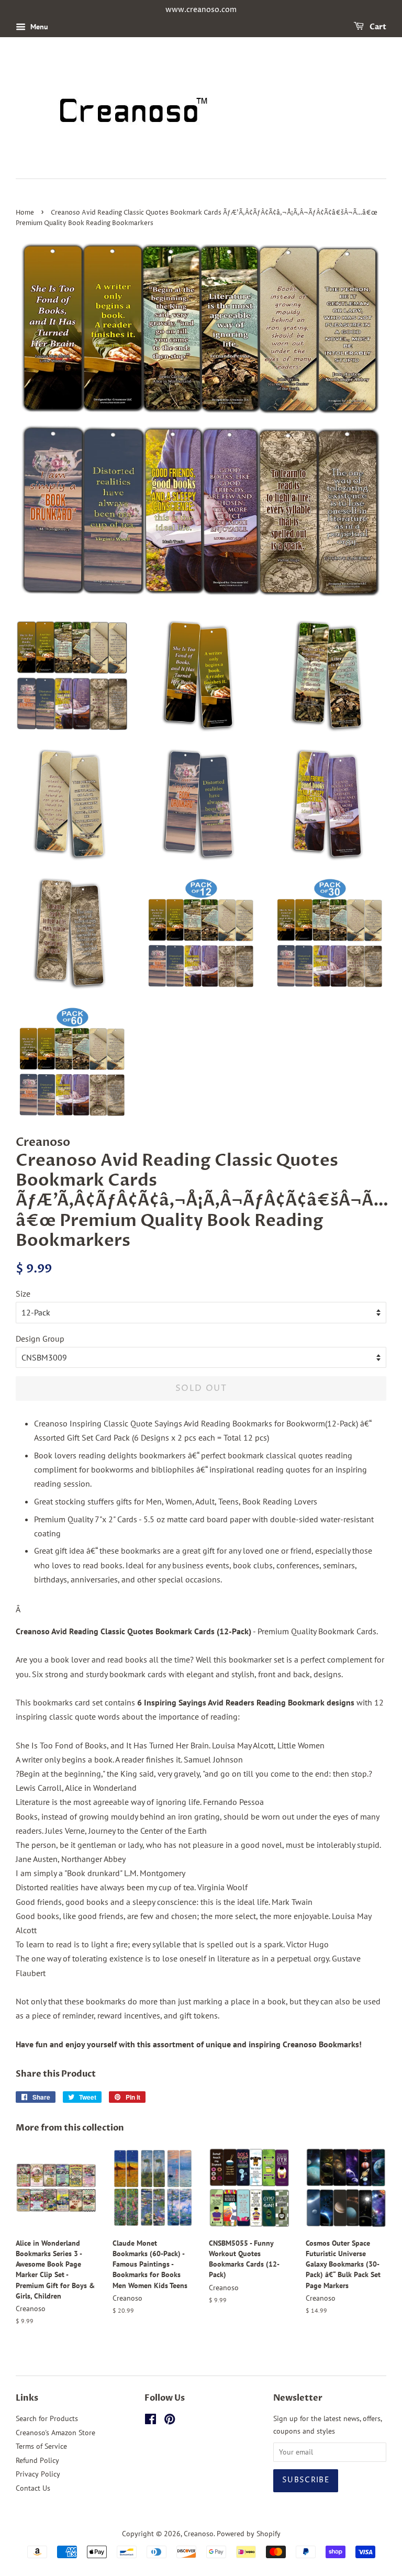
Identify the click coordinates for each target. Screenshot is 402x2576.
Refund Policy (37, 2460)
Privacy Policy (38, 2474)
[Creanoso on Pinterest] (170, 2421)
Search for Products (47, 2418)
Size (23, 1293)
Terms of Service (41, 2446)
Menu (38, 27)
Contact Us (33, 2488)
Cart (377, 27)
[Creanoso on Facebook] (150, 2421)
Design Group (40, 1339)
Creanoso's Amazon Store (55, 2433)
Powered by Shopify (249, 2534)
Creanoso (199, 2534)
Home (25, 213)
